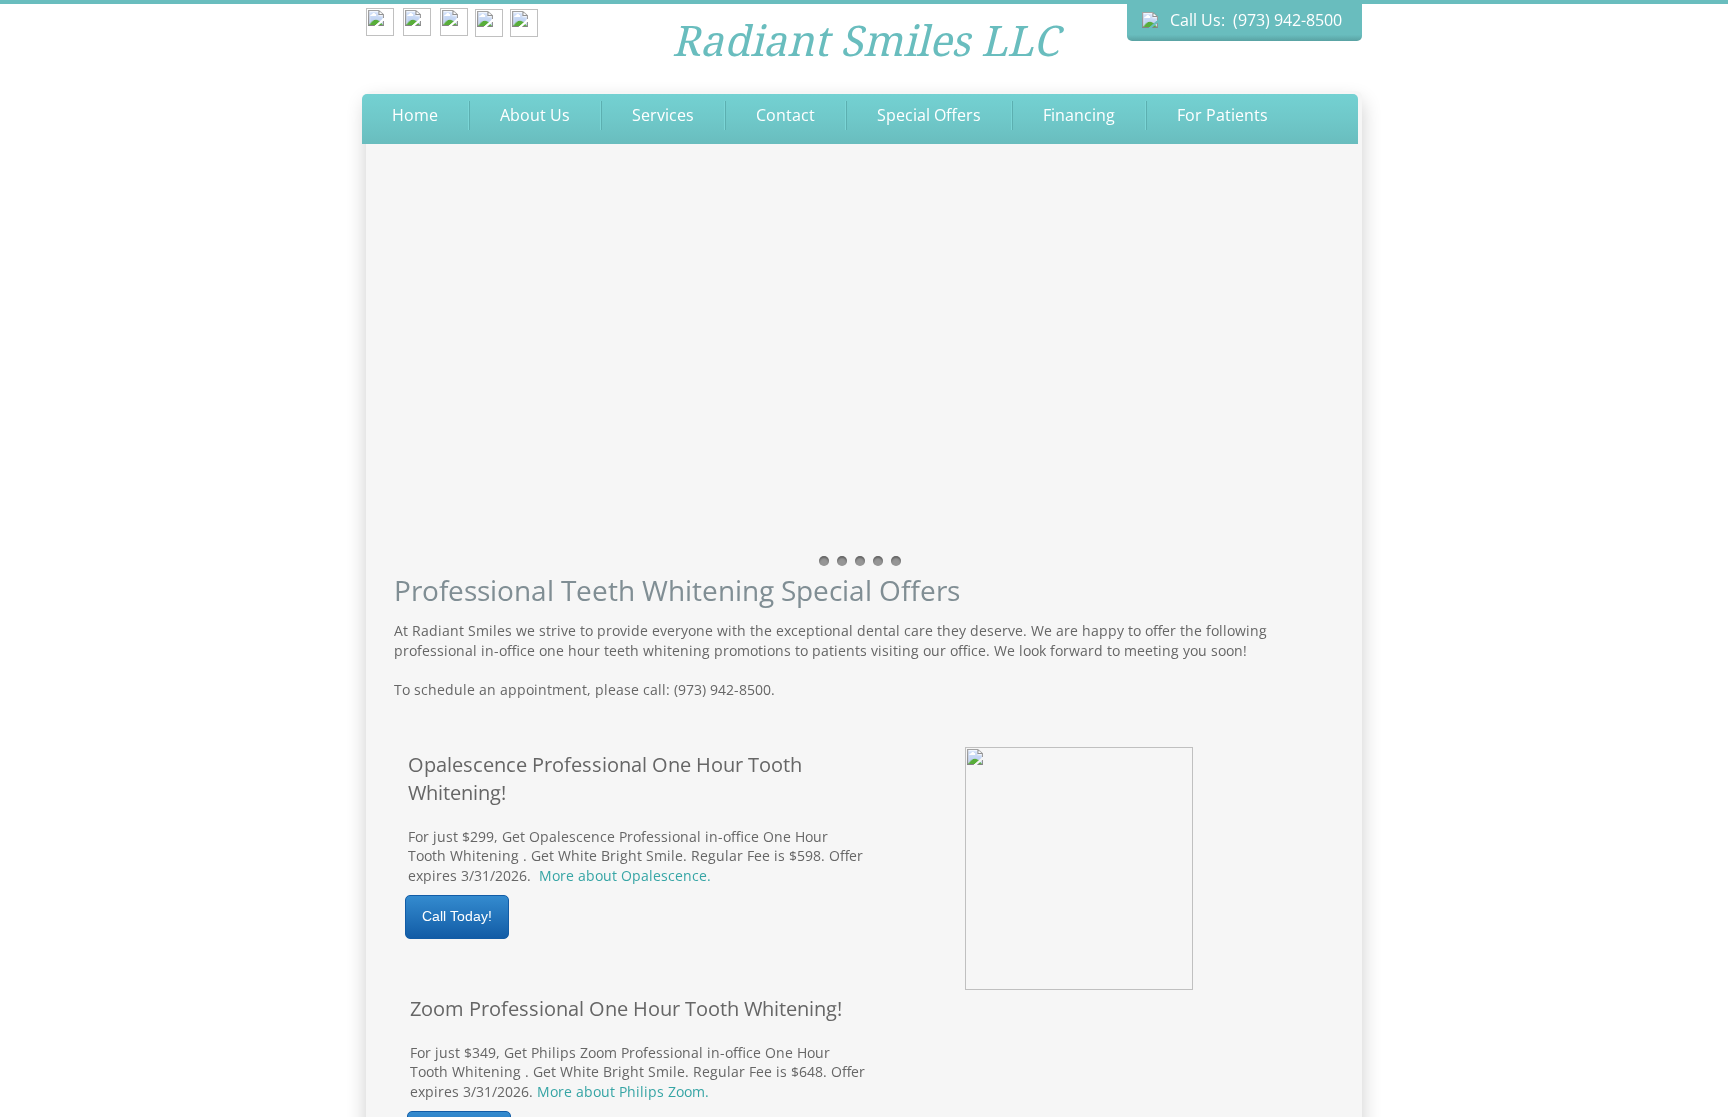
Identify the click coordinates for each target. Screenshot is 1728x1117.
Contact (785, 115)
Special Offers (929, 115)
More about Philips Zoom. (623, 1091)
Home (415, 115)
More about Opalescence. (625, 875)
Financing (1079, 115)
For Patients (1222, 115)
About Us (535, 115)
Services (663, 115)
